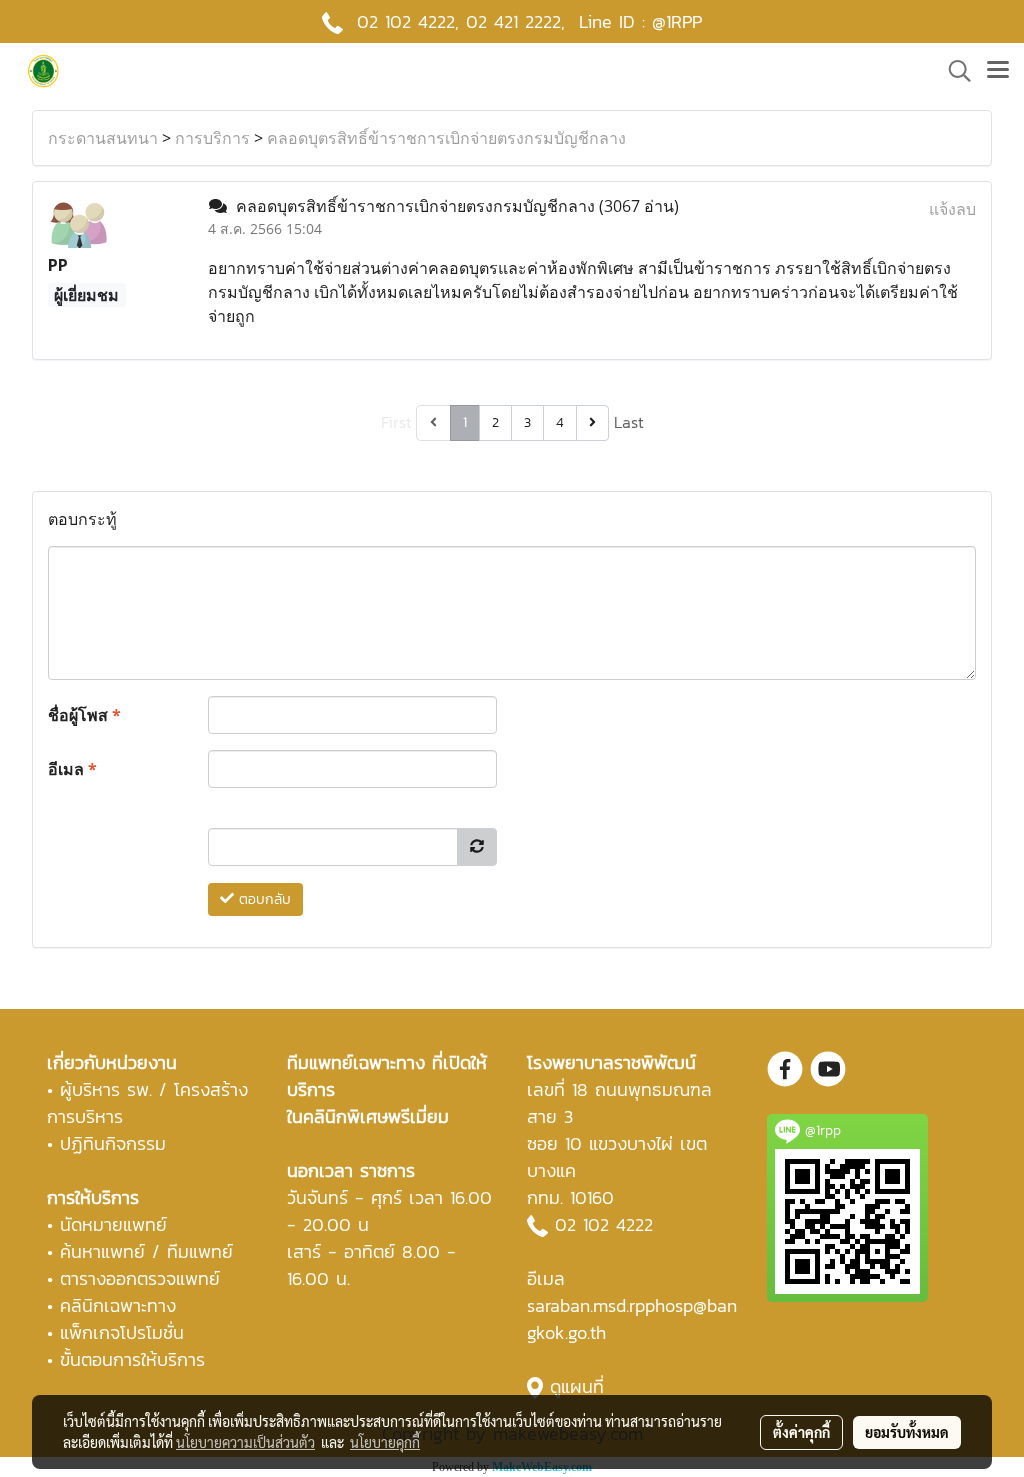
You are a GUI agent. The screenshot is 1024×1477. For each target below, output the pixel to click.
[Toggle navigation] (998, 71)
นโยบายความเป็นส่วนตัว (245, 1442)
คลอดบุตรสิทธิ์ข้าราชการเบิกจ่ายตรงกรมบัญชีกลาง (446, 138)
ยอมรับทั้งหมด (907, 1432)
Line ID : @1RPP (640, 21)
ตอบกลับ (262, 899)
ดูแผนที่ (577, 1386)
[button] (953, 71)
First (396, 422)
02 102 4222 (604, 1224)
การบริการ (212, 138)
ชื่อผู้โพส (84, 715)
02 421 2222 (513, 21)
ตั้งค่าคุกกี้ (801, 1432)
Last (629, 422)
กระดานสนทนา (103, 138)
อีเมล (72, 769)
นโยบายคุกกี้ (385, 1442)
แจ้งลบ (952, 209)
